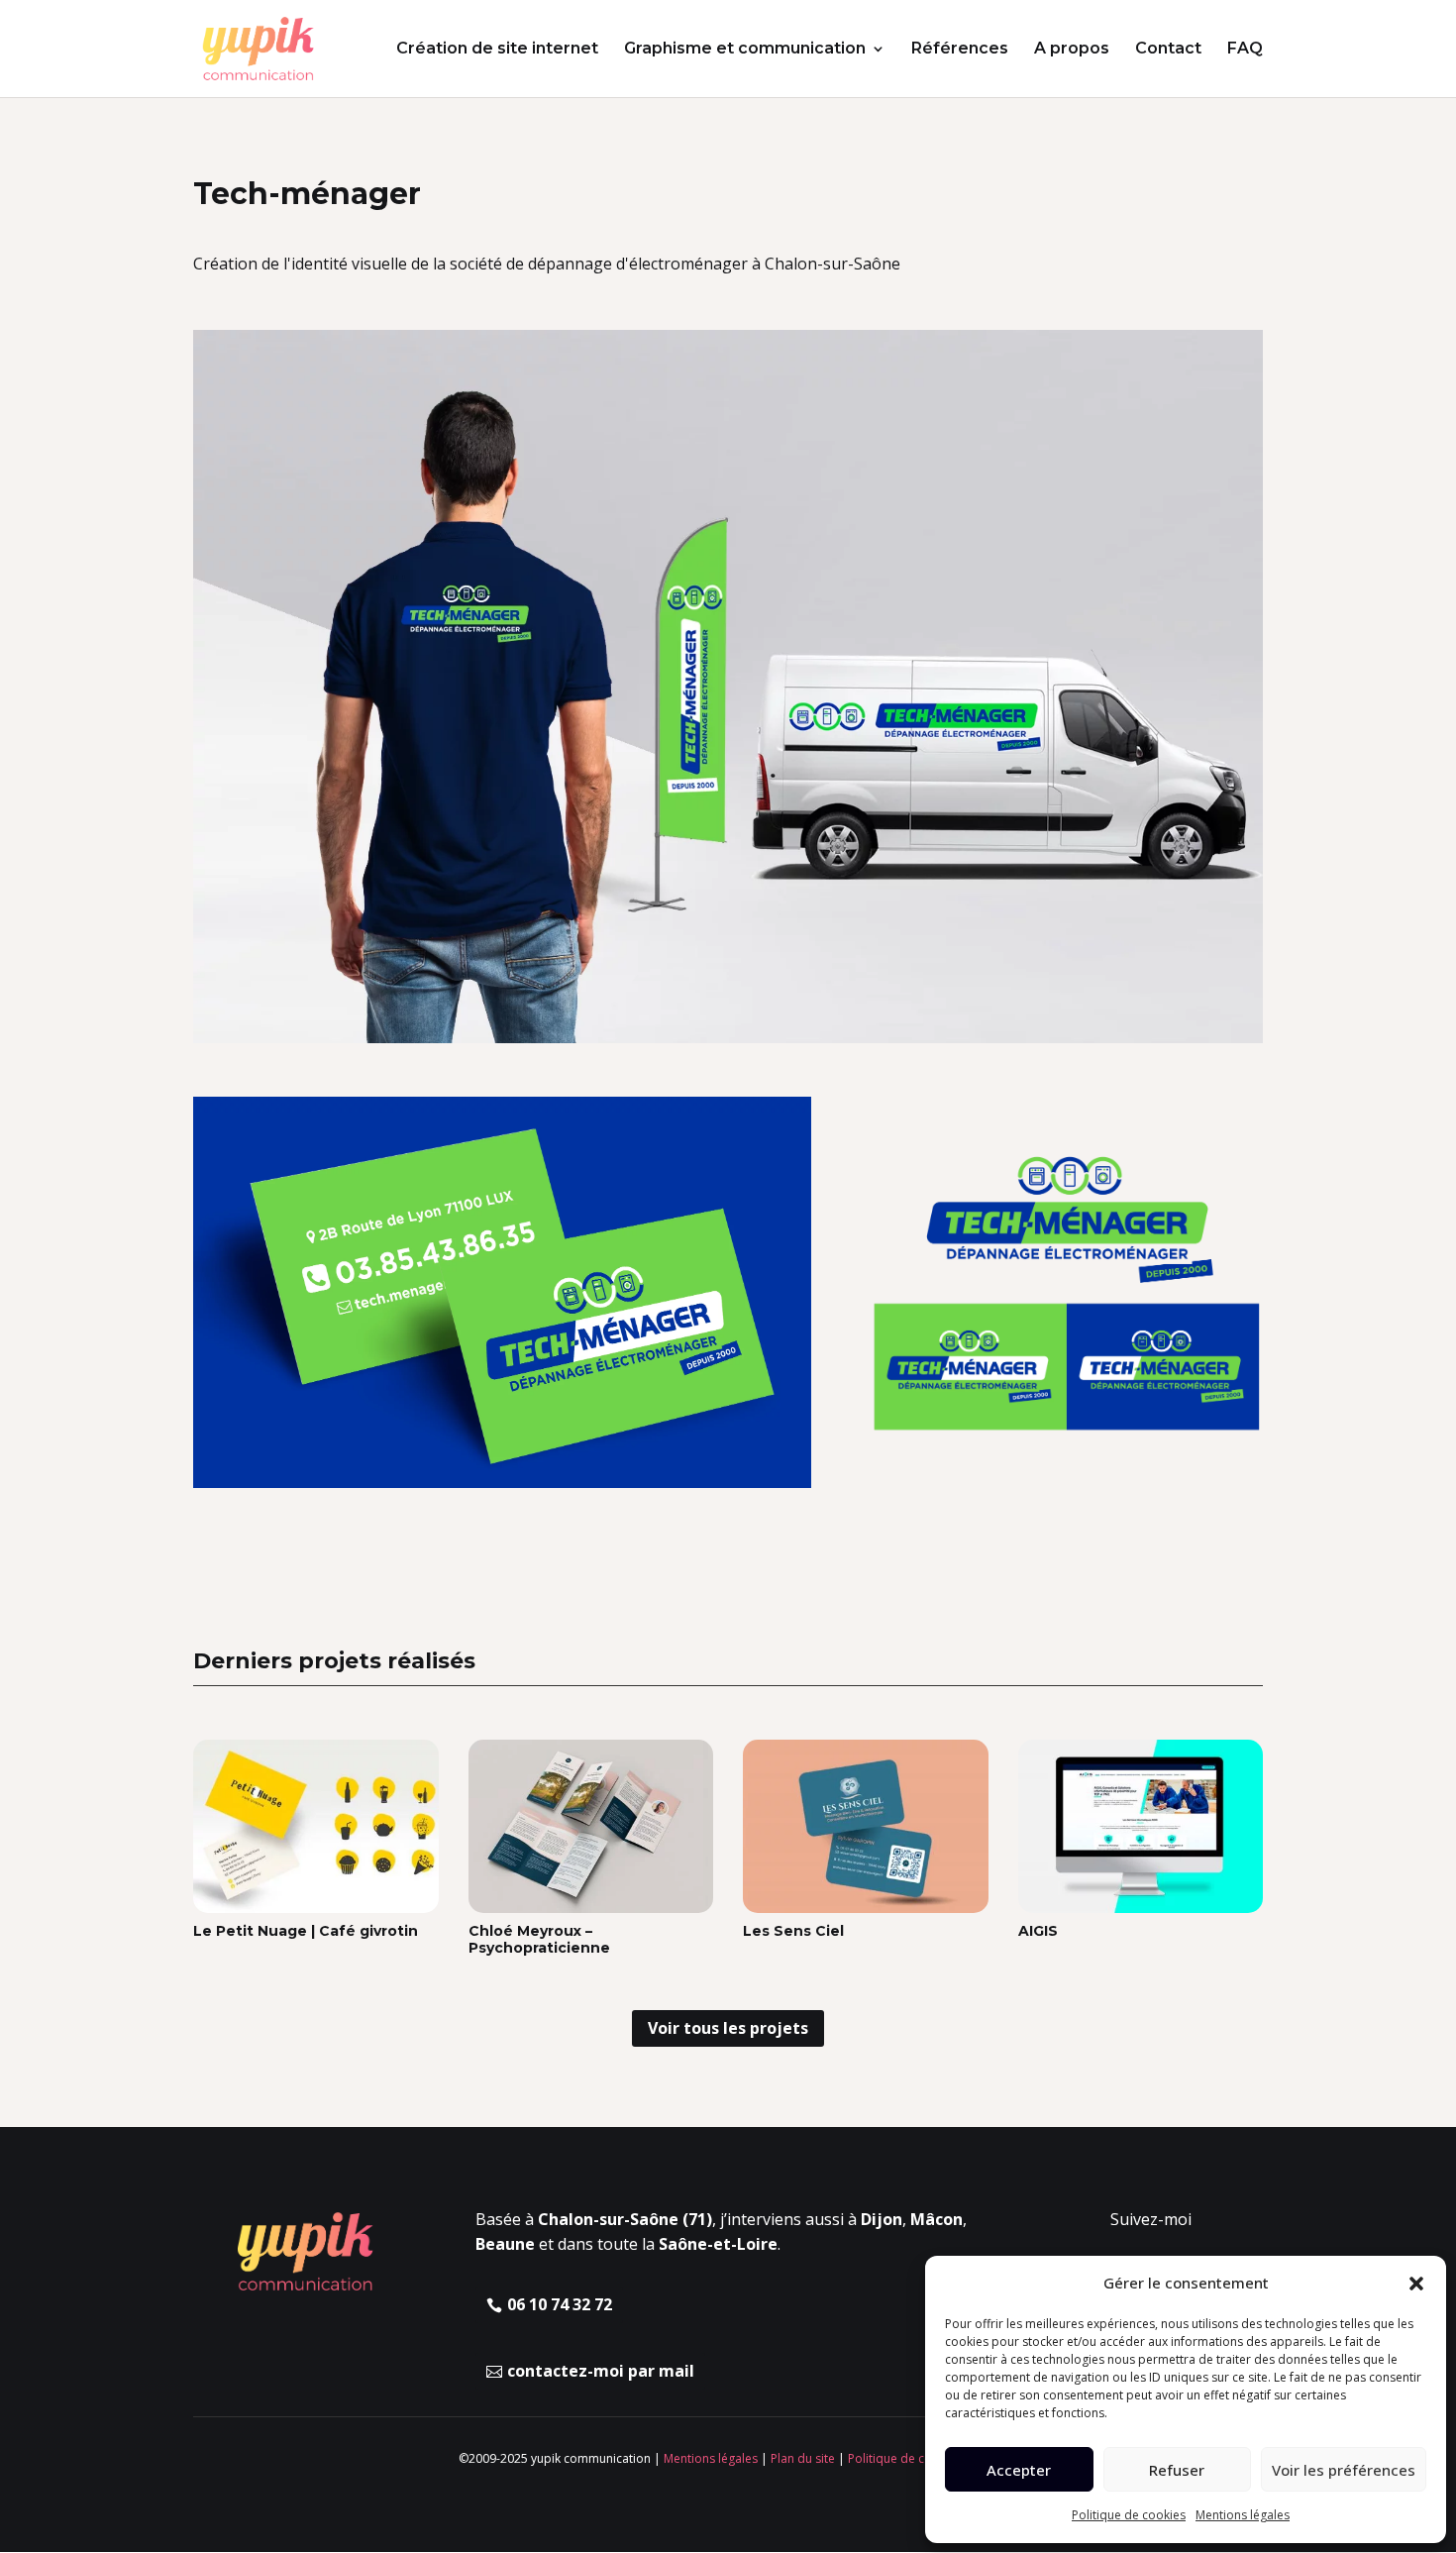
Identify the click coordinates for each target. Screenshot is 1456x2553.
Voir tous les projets (728, 2028)
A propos (1072, 50)
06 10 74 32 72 (560, 2304)
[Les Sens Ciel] (866, 1827)
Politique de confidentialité (923, 2458)
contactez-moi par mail (601, 2371)
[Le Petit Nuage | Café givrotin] (316, 1827)
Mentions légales (1243, 2515)
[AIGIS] (1141, 1827)
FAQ (1245, 50)
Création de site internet (497, 50)
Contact (1168, 50)
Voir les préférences (1344, 2470)
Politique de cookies (1129, 2515)
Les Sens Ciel (793, 1931)
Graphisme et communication (745, 50)
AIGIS (1038, 1931)
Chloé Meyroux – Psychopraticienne (539, 1939)
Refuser (1177, 2470)
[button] (1416, 2284)
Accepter (1019, 2470)
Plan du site (803, 2458)
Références (960, 50)
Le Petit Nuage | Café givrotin (306, 1931)
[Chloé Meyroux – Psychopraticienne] (591, 1827)
